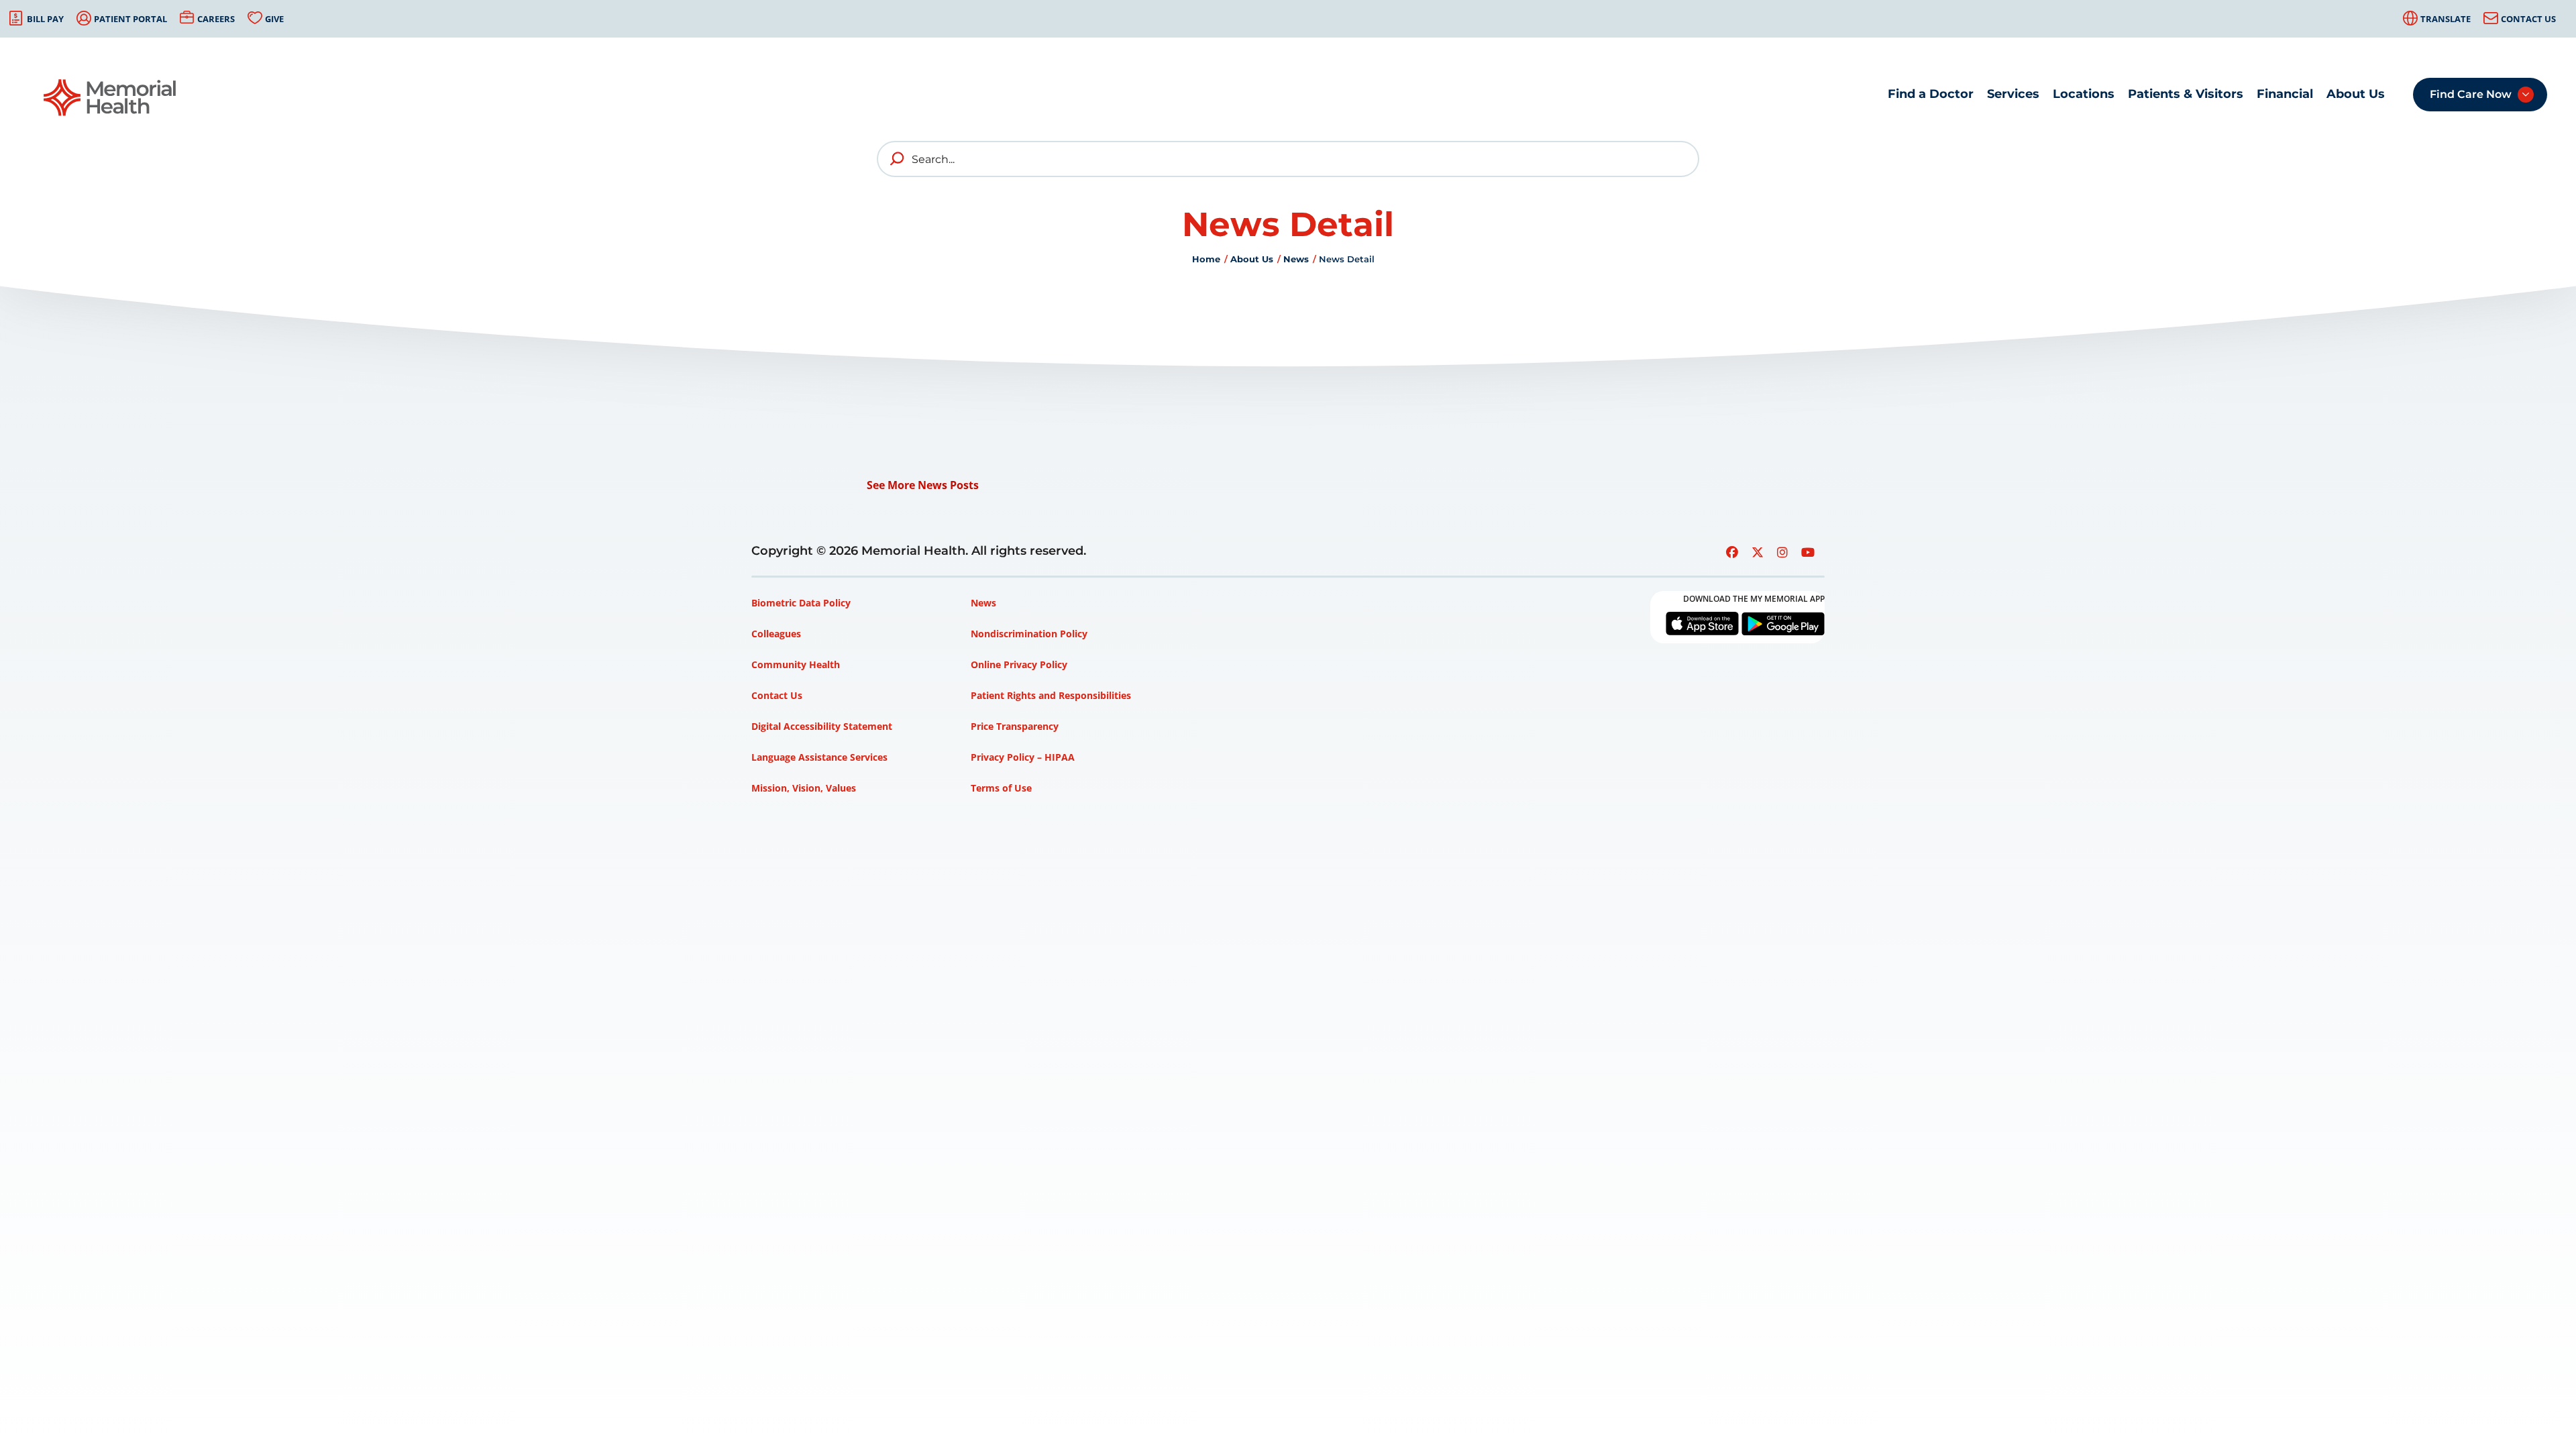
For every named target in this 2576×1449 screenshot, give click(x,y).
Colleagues (776, 634)
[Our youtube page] (1808, 552)
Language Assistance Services (819, 757)
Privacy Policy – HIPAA (1023, 757)
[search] (898, 159)
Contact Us (2528, 19)
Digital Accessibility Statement (822, 726)
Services (2013, 94)
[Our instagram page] (1782, 552)
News (1296, 259)
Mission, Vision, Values (804, 788)
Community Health (796, 664)
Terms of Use (1001, 788)
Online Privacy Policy (1019, 664)
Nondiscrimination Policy (1029, 634)
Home (1206, 259)
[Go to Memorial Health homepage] (111, 98)
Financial (2285, 94)
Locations (2084, 94)
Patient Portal (130, 19)
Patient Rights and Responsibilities (1051, 695)
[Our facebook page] (1732, 552)
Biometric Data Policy (801, 603)
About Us (2356, 94)
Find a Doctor (1931, 94)
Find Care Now (2471, 94)
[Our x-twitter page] (1758, 552)
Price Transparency (1015, 726)
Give (274, 19)
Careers (216, 19)
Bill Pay (45, 19)
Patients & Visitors (2186, 94)
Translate (2446, 19)
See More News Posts (923, 485)
